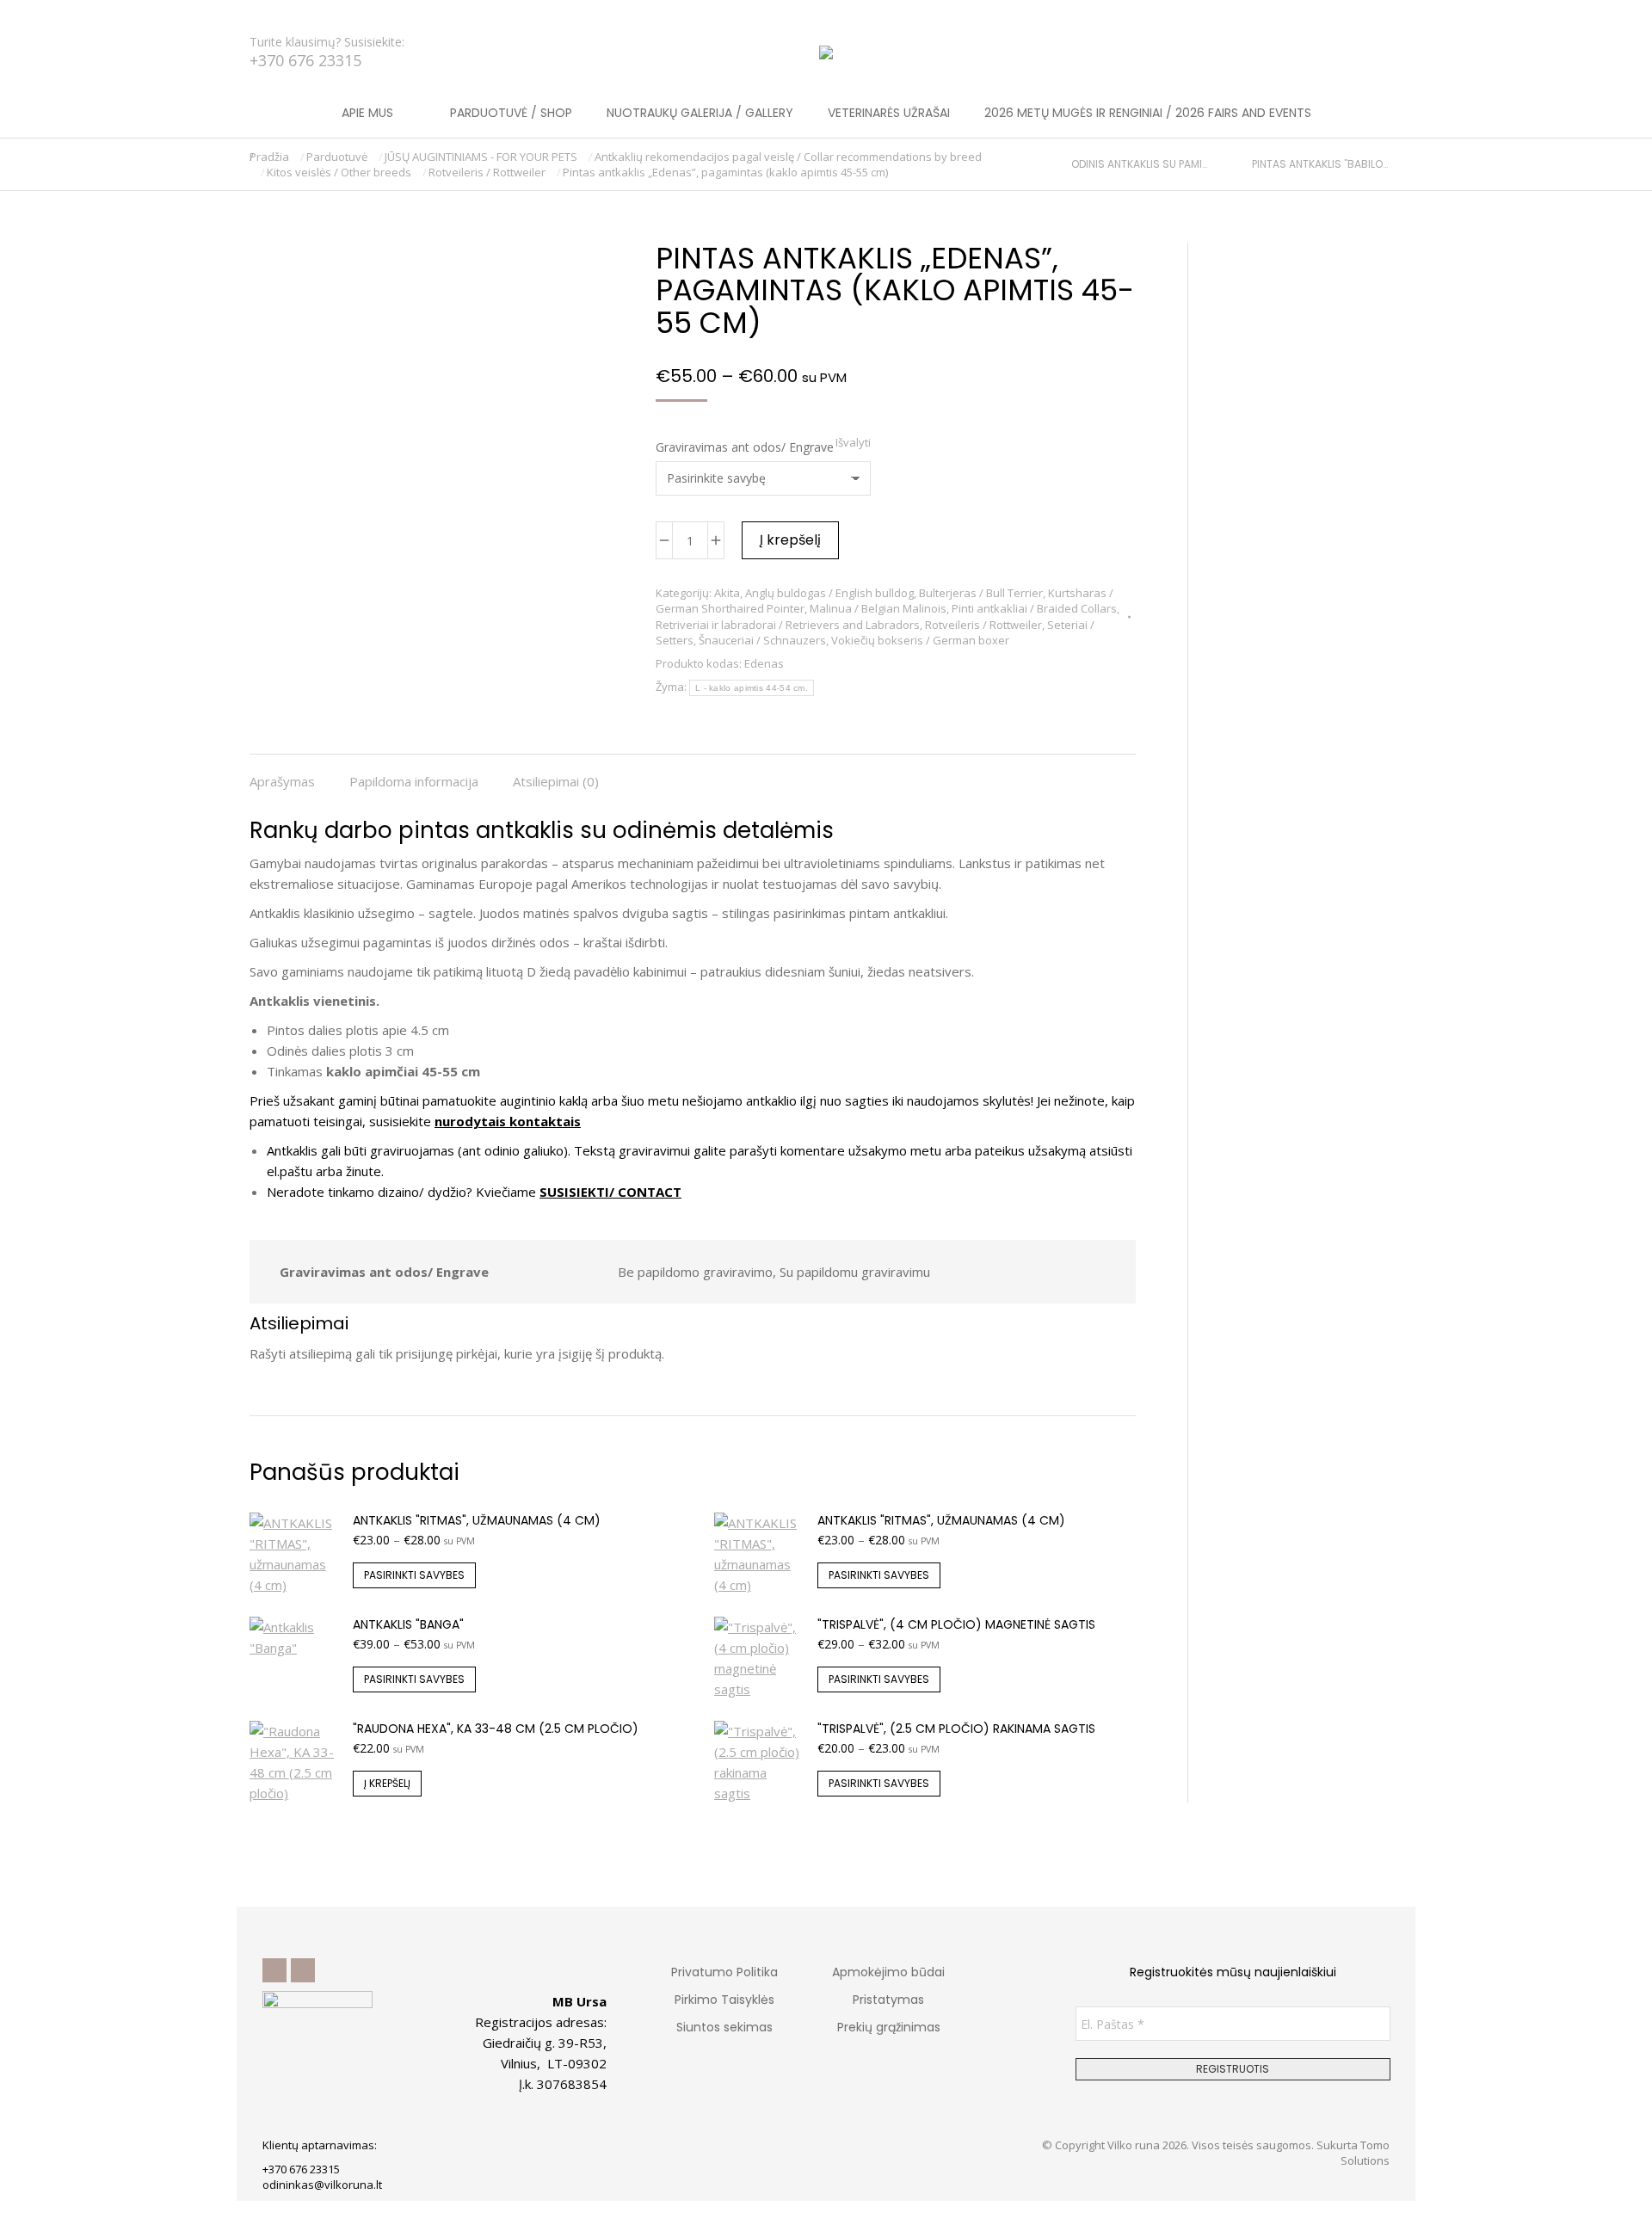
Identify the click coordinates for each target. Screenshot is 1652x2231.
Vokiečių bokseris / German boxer (920, 640)
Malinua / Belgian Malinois (878, 608)
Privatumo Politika (724, 1972)
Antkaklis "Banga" (408, 1624)
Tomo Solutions (1365, 2153)
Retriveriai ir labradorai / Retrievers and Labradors (788, 625)
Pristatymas (888, 2000)
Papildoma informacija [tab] (414, 781)
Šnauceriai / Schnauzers (762, 640)
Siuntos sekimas (724, 2027)
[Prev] (1064, 164)
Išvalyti (853, 442)
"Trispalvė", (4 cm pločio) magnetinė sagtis (956, 1624)
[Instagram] (303, 1970)
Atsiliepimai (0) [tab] (556, 781)
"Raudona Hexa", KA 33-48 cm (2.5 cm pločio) (496, 1729)
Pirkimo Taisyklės (724, 2000)
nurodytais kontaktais (508, 1121)
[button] (255, 14)
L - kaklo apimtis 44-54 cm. (752, 688)
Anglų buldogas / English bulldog (829, 593)
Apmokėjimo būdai (888, 1972)
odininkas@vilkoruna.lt (322, 2185)
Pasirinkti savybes (414, 1575)
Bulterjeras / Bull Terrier (981, 593)
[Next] (1395, 164)
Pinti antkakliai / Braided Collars (1034, 608)
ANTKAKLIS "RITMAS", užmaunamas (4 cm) (477, 1520)
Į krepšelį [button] (387, 1783)
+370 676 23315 (305, 60)
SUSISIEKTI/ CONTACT (610, 1192)
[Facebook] (274, 1970)
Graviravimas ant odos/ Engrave (745, 447)
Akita (727, 593)
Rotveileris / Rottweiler (983, 625)
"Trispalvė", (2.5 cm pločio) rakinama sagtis (956, 1729)
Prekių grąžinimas (889, 2027)
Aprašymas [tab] (282, 781)
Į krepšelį (790, 540)
